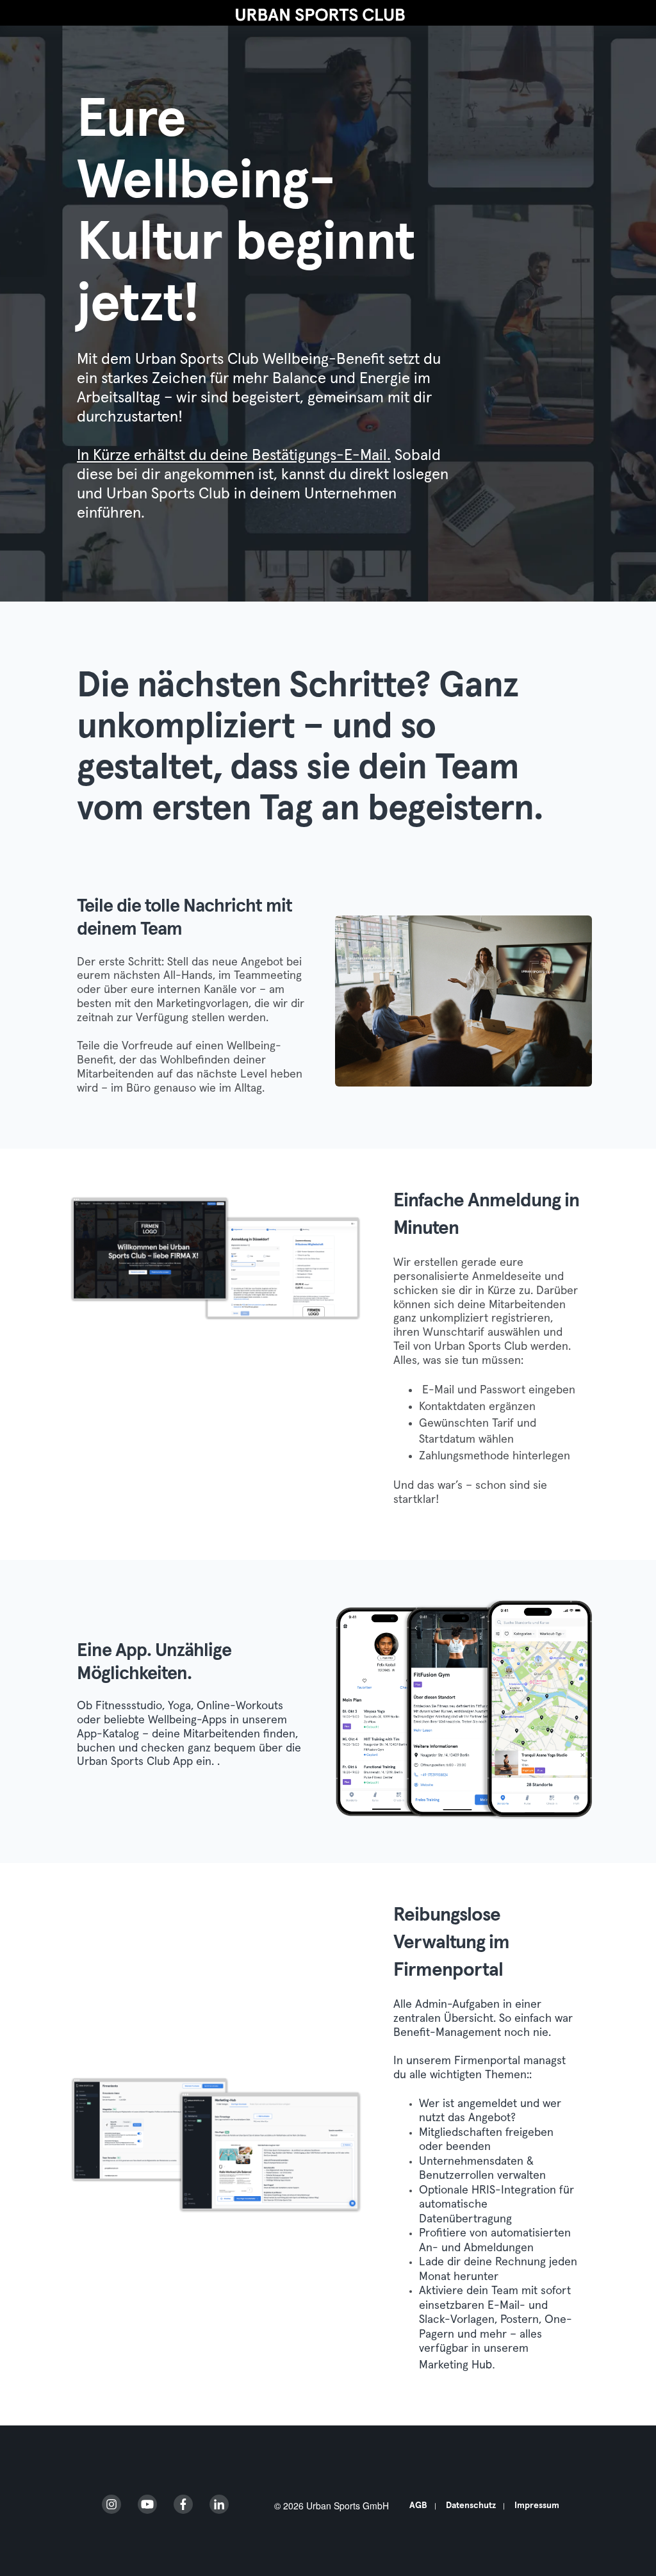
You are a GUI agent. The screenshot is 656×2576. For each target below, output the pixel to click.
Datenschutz (471, 2506)
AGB (418, 2506)
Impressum (537, 2506)
